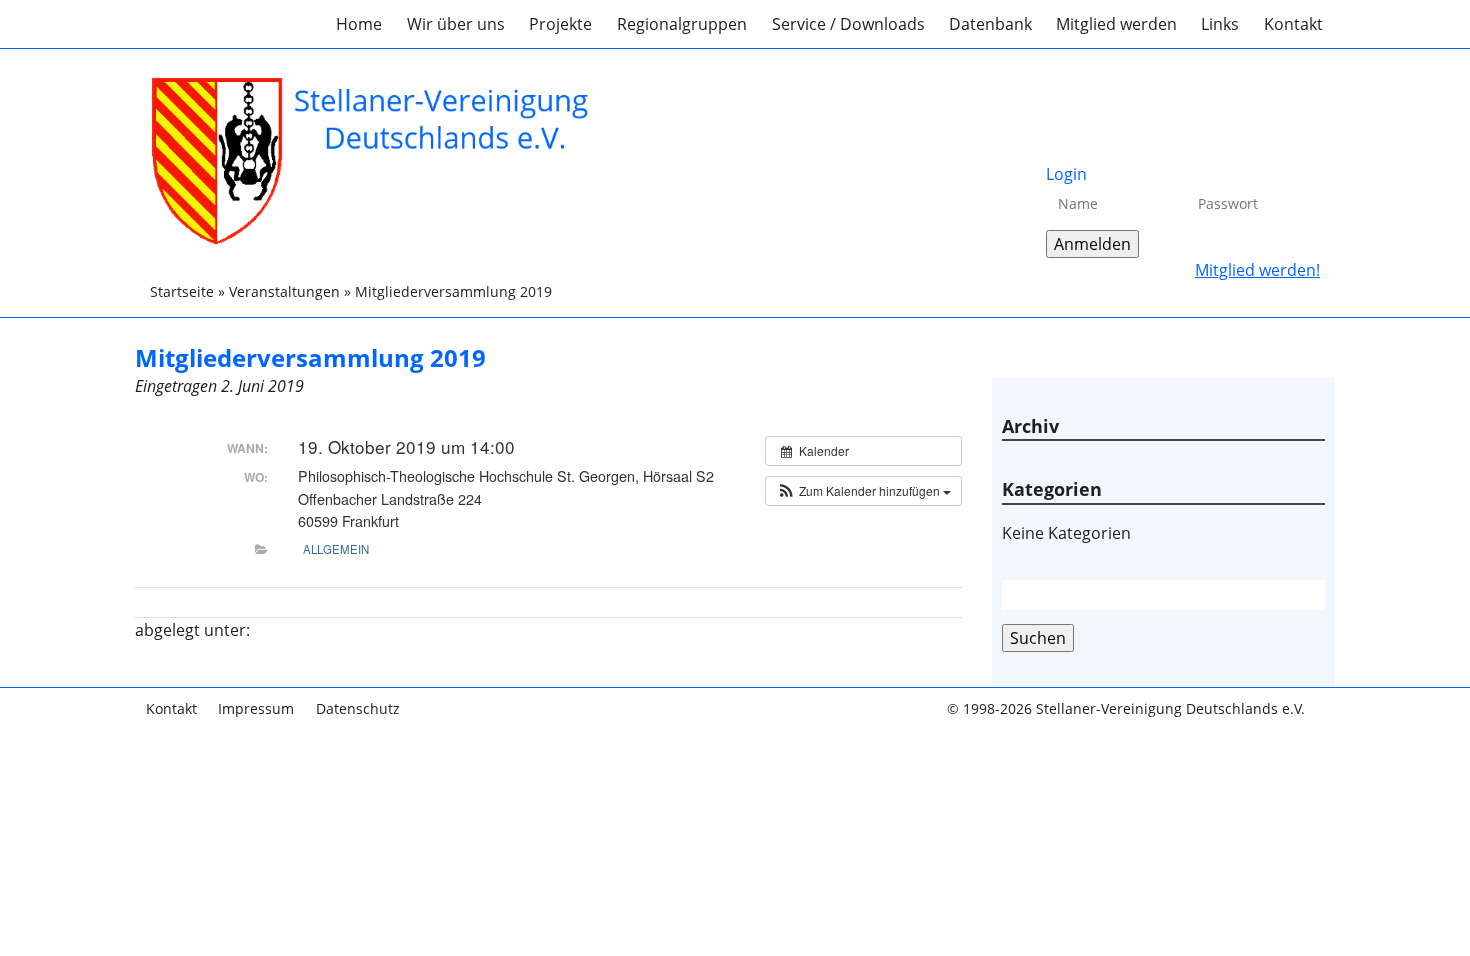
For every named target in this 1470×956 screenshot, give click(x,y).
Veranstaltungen (284, 291)
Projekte (560, 24)
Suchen (1038, 638)
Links (1220, 24)
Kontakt (1293, 24)
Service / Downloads (848, 24)
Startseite (182, 291)
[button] (863, 491)
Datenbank (990, 24)
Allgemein (336, 549)
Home (359, 24)
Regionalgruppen (682, 24)
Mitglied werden (1116, 24)
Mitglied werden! (1257, 270)
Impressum (256, 708)
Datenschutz (358, 708)
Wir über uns (456, 24)
